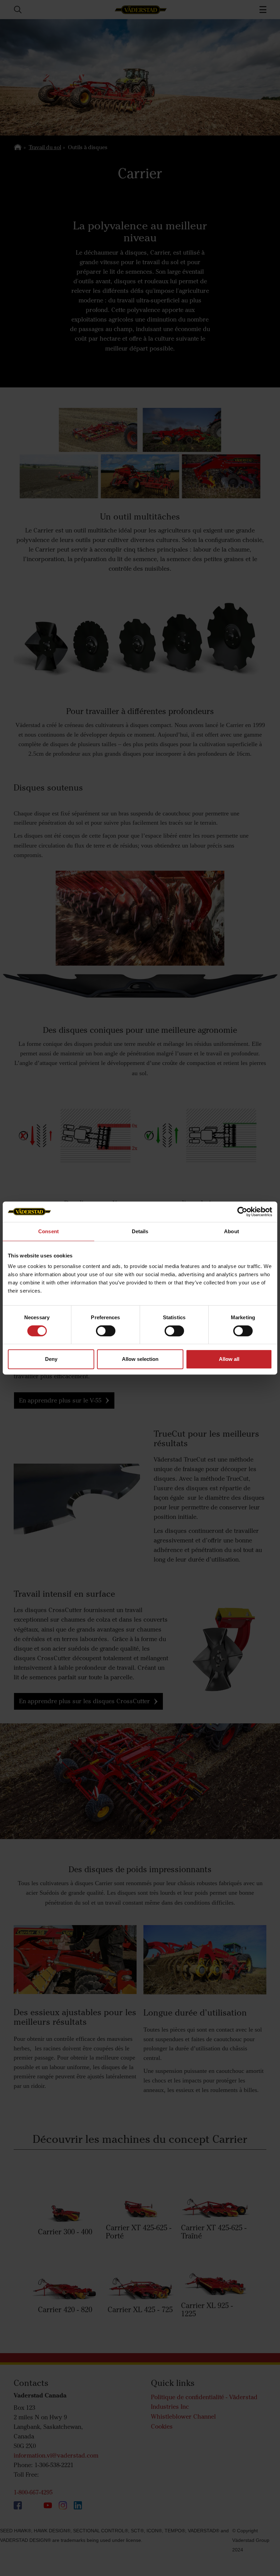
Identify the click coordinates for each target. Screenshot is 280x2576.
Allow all (229, 1359)
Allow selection (140, 1359)
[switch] (106, 1336)
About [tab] (232, 1231)
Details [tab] (140, 1231)
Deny (51, 1359)
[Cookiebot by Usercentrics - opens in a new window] (242, 1212)
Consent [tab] (48, 1231)
